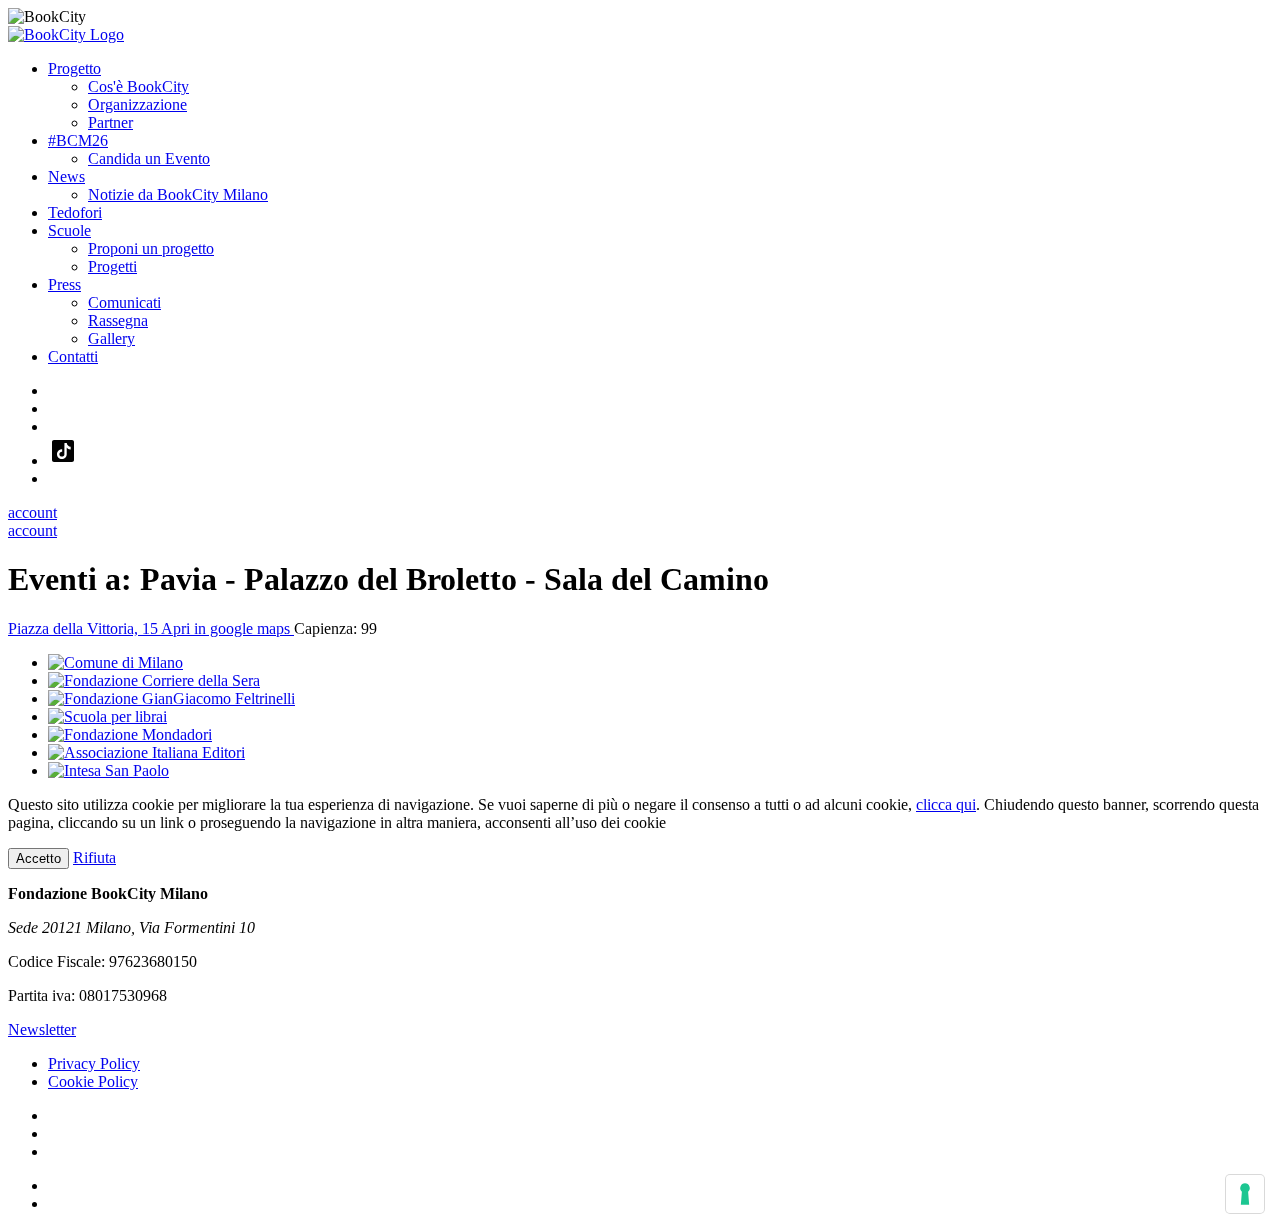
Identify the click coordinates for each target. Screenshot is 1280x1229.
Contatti (73, 356)
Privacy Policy (94, 1063)
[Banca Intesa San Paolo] (108, 770)
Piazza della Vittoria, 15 (151, 628)
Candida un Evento (149, 158)
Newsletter (42, 1029)
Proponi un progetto (151, 248)
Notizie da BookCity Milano (178, 194)
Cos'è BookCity (138, 86)
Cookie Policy (93, 1081)
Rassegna (118, 320)
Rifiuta (94, 857)
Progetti (112, 266)
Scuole (69, 230)
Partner (110, 122)
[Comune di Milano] (115, 662)
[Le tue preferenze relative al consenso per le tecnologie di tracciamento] (1245, 1194)
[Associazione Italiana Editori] (146, 752)
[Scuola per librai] (107, 716)
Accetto (38, 858)
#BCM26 (78, 140)
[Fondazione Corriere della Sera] (154, 680)
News (66, 176)
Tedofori (75, 212)
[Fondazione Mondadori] (130, 734)
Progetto (74, 68)
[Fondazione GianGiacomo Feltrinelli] (171, 698)
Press (64, 284)
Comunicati (124, 302)
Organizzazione (137, 104)
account (32, 512)
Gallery (111, 338)
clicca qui (946, 804)
